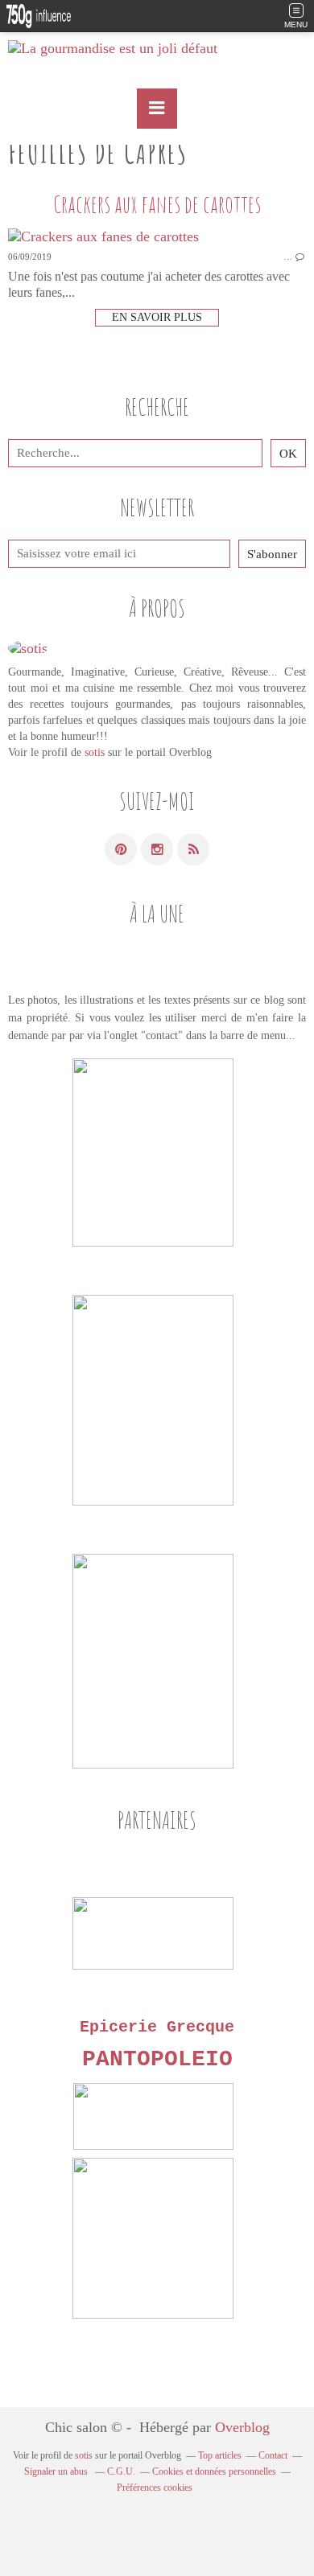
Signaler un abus (57, 2471)
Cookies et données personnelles (214, 2471)
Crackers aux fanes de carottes (157, 204)
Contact (273, 2455)
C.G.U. (121, 2471)
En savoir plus (157, 317)
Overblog (242, 2427)
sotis (95, 752)
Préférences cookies (155, 2488)
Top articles (220, 2455)
